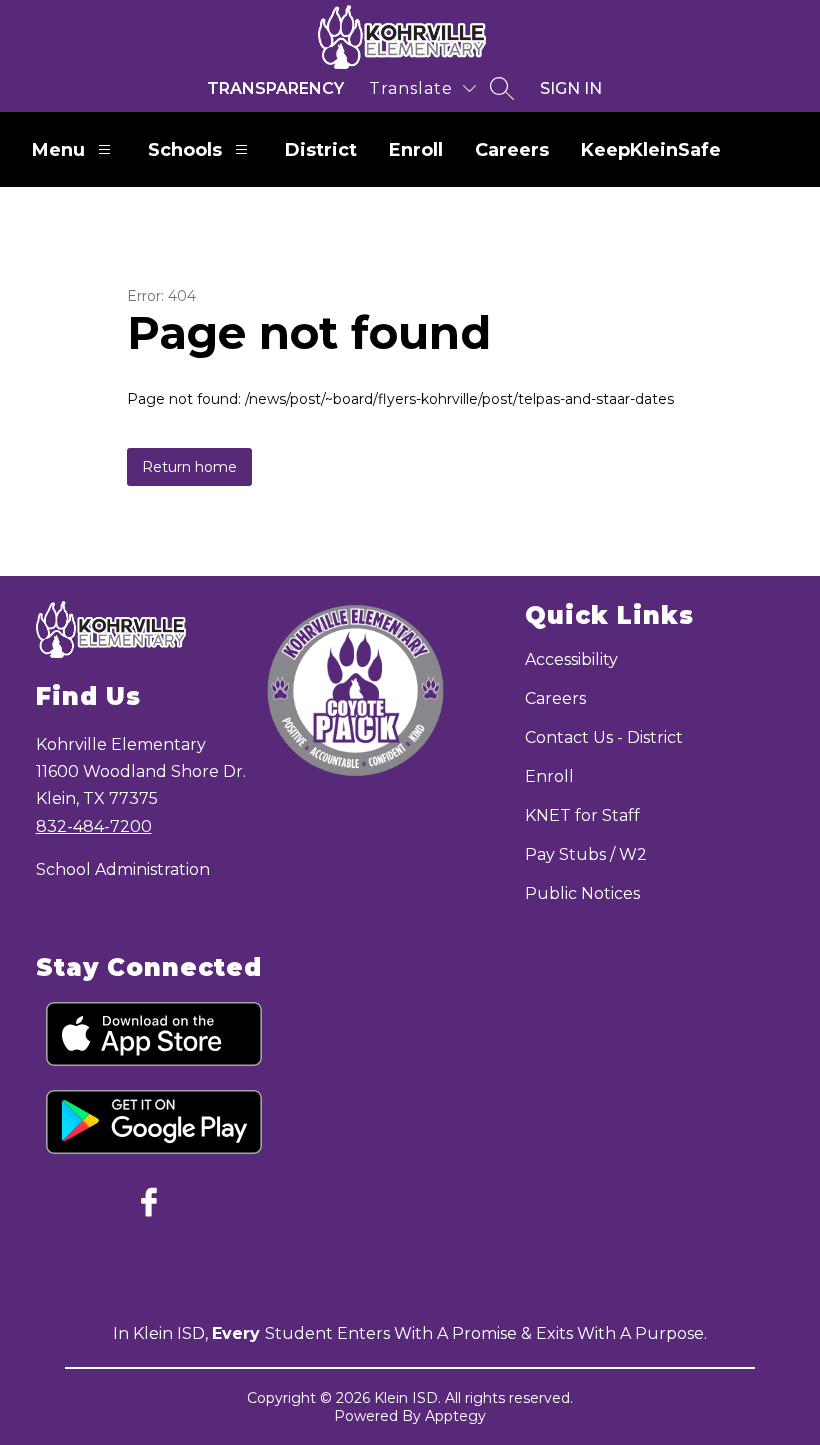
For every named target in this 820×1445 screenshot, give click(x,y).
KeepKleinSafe (651, 150)
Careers (512, 150)
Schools (185, 150)
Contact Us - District (604, 737)
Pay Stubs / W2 (586, 854)
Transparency (275, 88)
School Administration (123, 869)
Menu (58, 150)
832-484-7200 (94, 826)
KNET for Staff (582, 815)
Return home (189, 467)
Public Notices (582, 893)
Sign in (571, 88)
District (321, 150)
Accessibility (571, 659)
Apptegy (455, 1416)
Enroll (416, 150)
